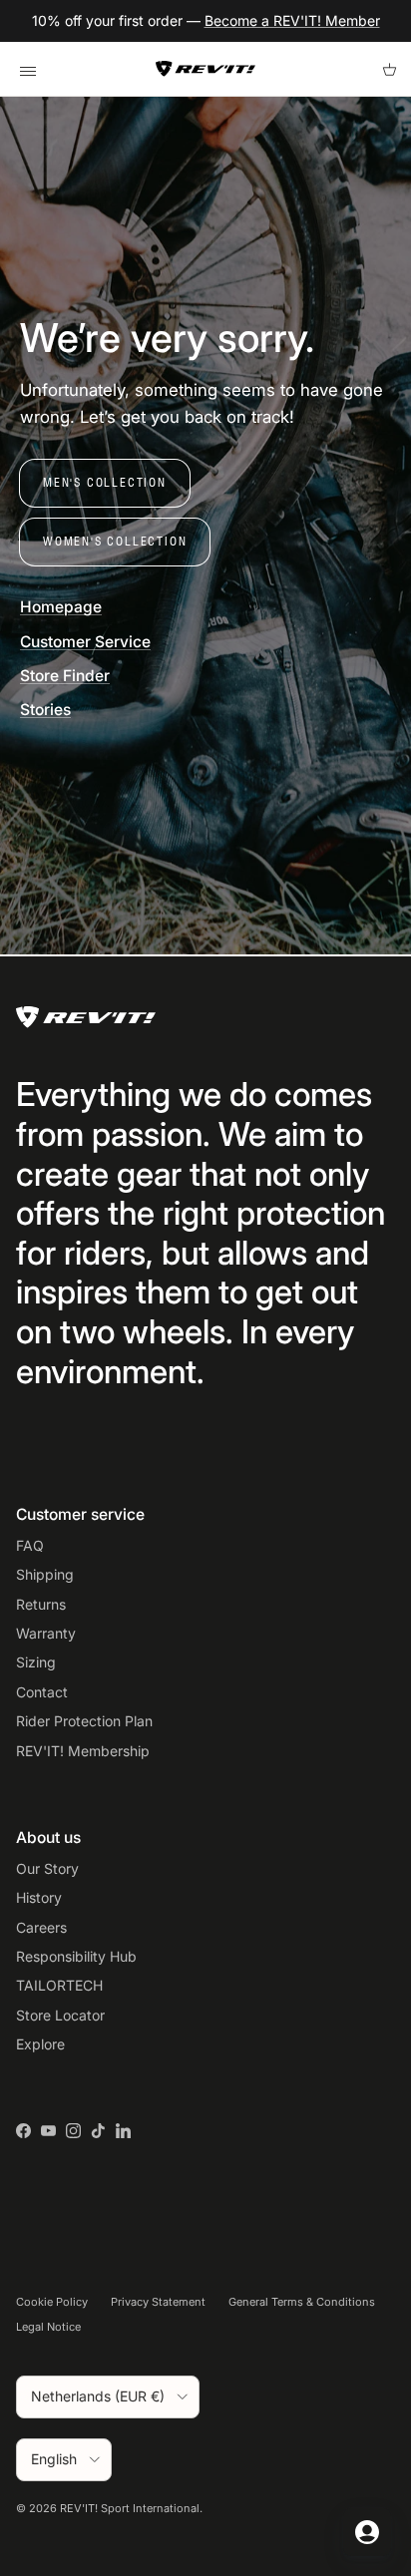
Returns (41, 1604)
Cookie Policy (52, 2302)
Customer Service (85, 642)
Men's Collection (105, 482)
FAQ (30, 1545)
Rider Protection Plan (84, 1721)
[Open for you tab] (367, 2532)
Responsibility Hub (76, 1956)
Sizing (36, 1662)
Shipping (45, 1574)
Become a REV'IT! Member (292, 20)
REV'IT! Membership (83, 1751)
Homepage (61, 607)
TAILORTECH (59, 1985)
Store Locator (60, 2015)
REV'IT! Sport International (130, 2508)
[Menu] (27, 69)
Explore (40, 2044)
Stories (45, 710)
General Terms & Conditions (302, 2302)
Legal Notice (48, 2327)
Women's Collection (115, 541)
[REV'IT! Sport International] (205, 69)
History (39, 1897)
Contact (42, 1692)
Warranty (46, 1633)
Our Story (47, 1868)
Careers (41, 1927)
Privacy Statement (158, 2302)
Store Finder (65, 676)
